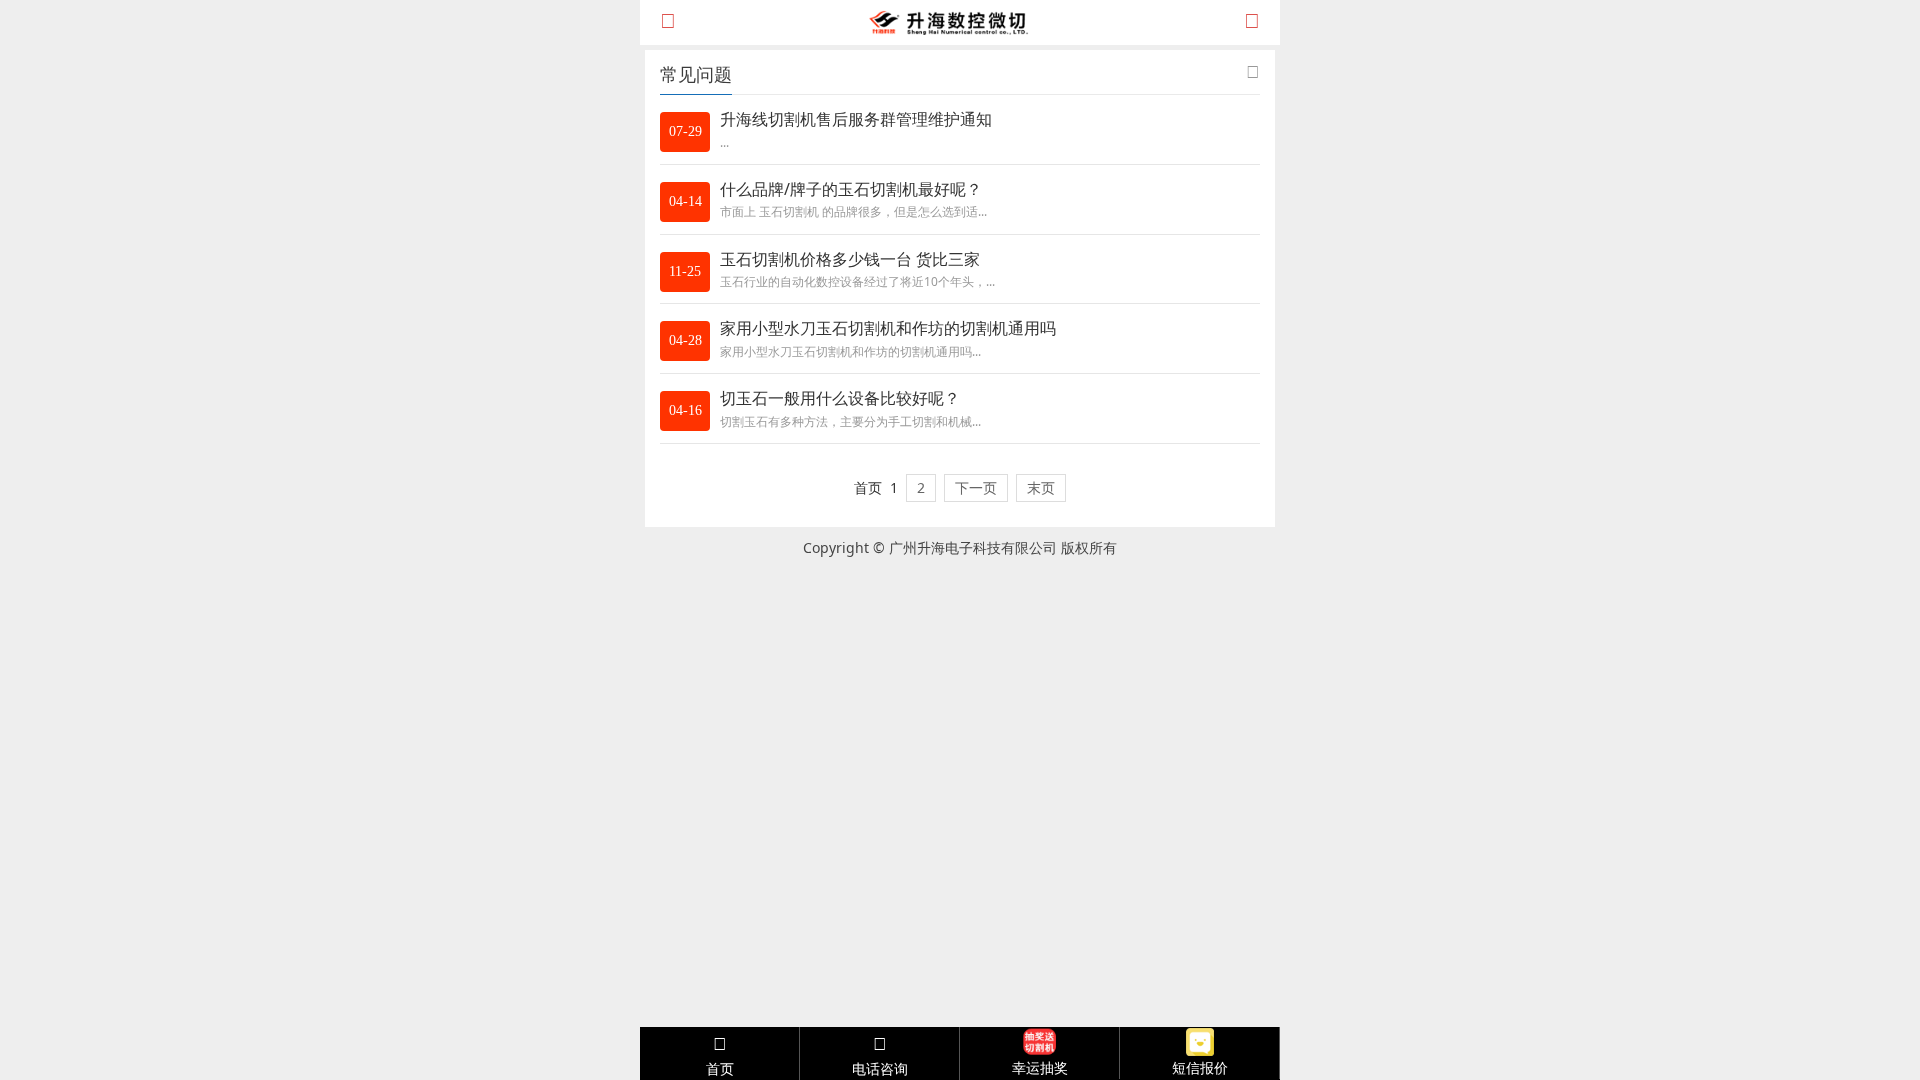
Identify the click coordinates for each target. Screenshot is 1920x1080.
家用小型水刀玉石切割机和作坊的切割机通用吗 (888, 328)
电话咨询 (880, 1068)
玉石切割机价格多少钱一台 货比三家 (850, 259)
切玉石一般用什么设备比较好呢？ (840, 398)
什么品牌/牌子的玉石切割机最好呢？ (851, 189)
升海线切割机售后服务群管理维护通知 (856, 119)
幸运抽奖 (1040, 1067)
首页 (720, 1068)
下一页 (976, 487)
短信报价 (1200, 1067)
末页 (1041, 487)
